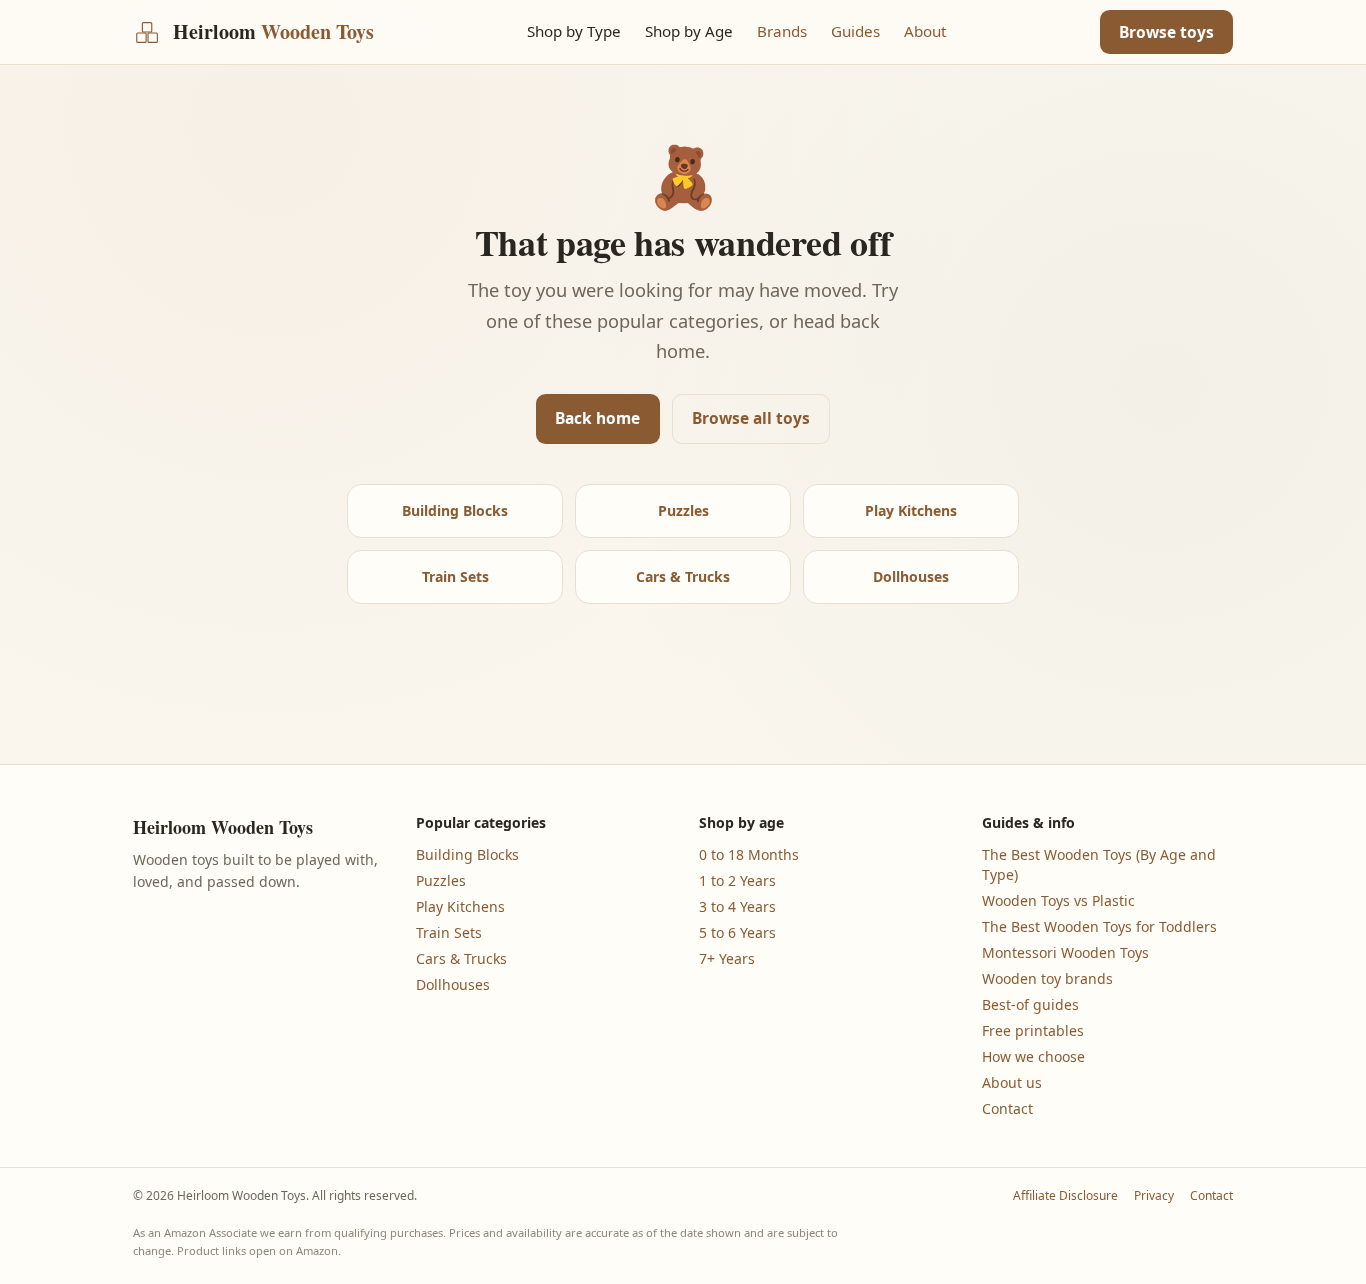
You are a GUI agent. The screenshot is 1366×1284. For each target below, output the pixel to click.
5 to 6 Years (737, 932)
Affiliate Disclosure (1065, 1196)
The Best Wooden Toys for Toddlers (1099, 926)
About (925, 31)
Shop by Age (689, 31)
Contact (1007, 1108)
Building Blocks (455, 510)
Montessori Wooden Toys (1065, 952)
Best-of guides (1030, 1004)
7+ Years (727, 958)
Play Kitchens (911, 510)
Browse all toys (751, 418)
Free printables (1033, 1030)
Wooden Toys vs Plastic (1058, 900)
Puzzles (683, 510)
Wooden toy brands (1047, 978)
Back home (597, 418)
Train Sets (455, 576)
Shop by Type (574, 31)
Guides (855, 31)
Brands (782, 31)
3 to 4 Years (737, 906)
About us (1012, 1082)
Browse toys (1166, 32)
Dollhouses (911, 576)
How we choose (1033, 1056)
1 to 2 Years (737, 880)
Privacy (1154, 1196)
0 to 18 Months (749, 854)
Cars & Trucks (683, 576)
